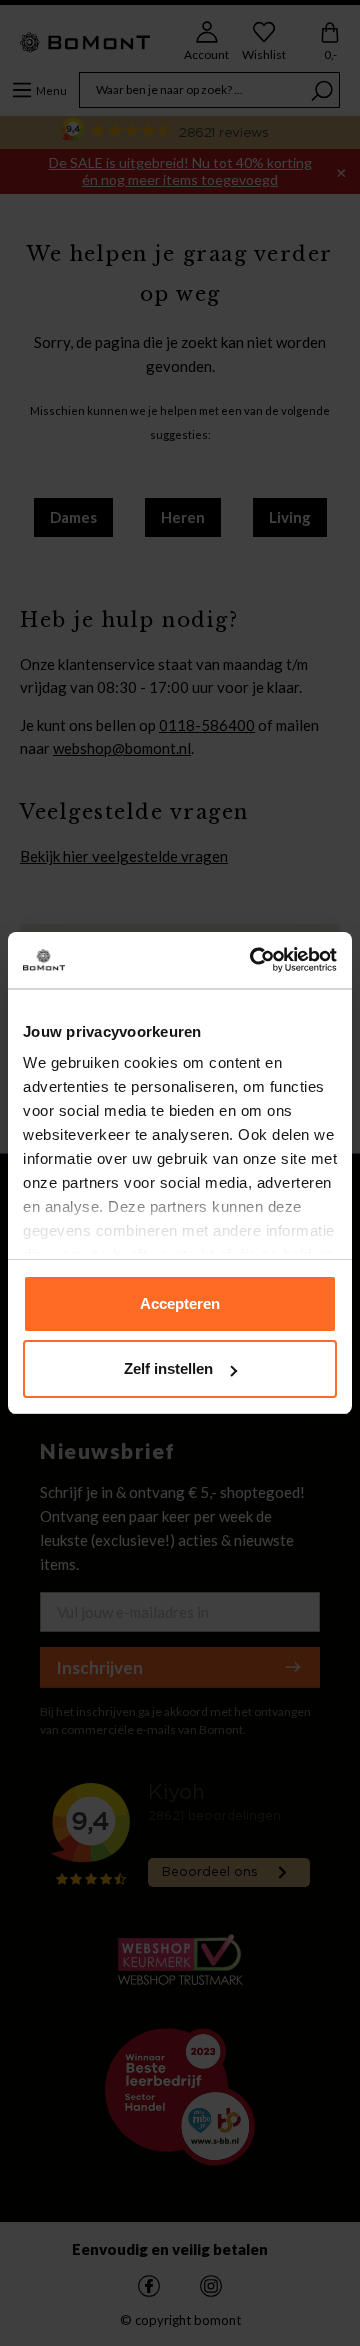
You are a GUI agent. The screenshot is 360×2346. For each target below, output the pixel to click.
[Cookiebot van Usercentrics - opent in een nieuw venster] (254, 960)
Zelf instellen (168, 1368)
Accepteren (180, 1303)
